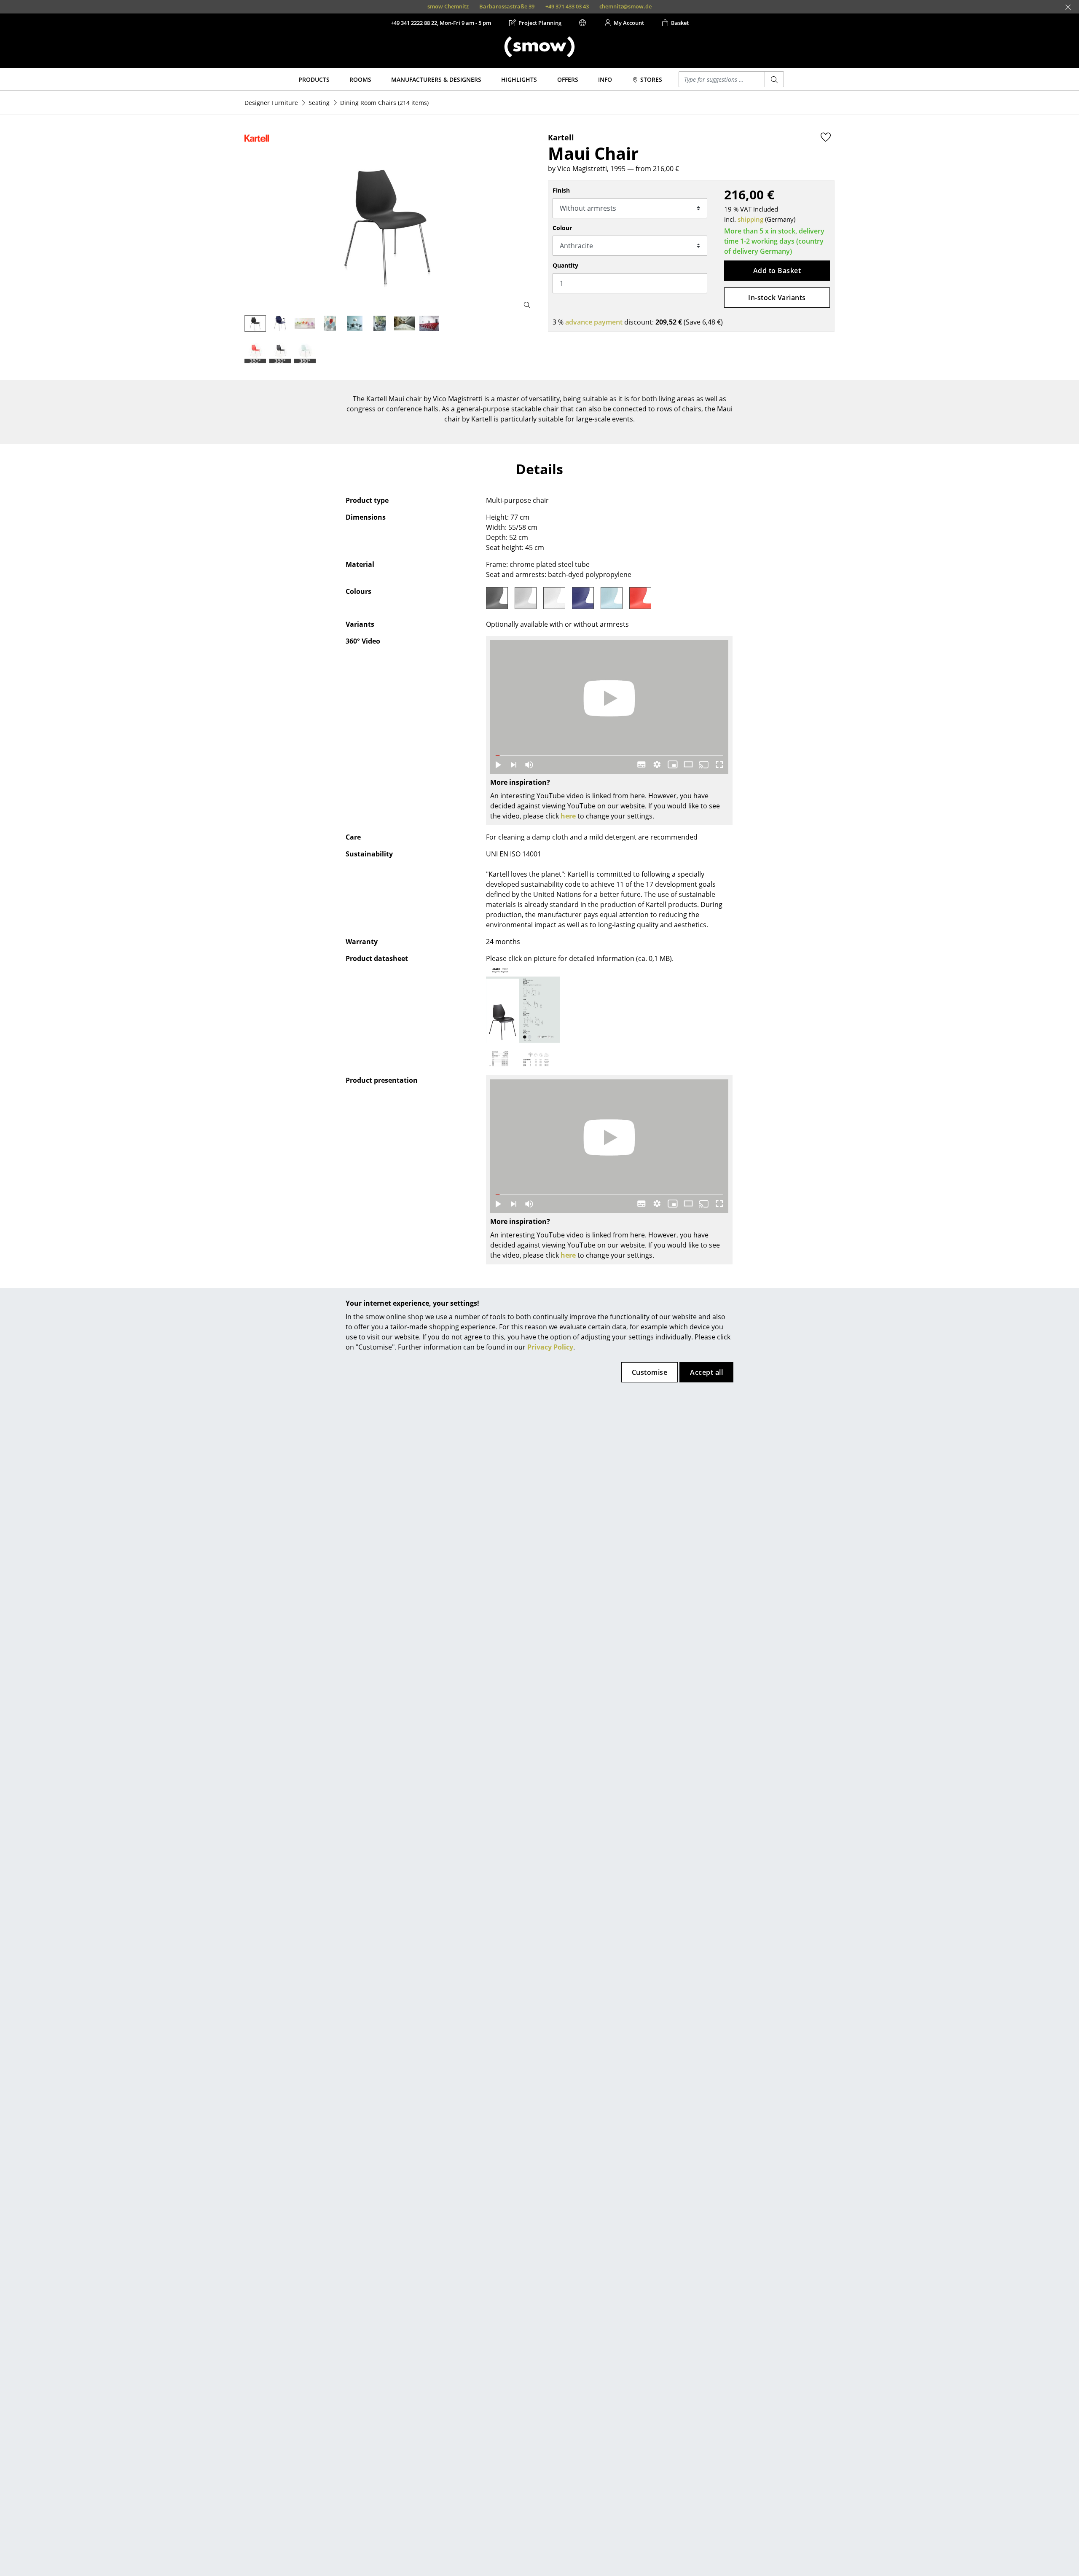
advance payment (594, 322)
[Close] (1068, 7)
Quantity (565, 265)
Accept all (706, 1372)
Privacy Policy (550, 1347)
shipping (750, 219)
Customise (650, 1372)
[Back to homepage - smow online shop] (539, 47)
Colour (562, 228)
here (568, 816)
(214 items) (384, 103)
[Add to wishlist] (826, 137)
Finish (561, 190)
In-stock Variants (777, 298)
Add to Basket (777, 271)
